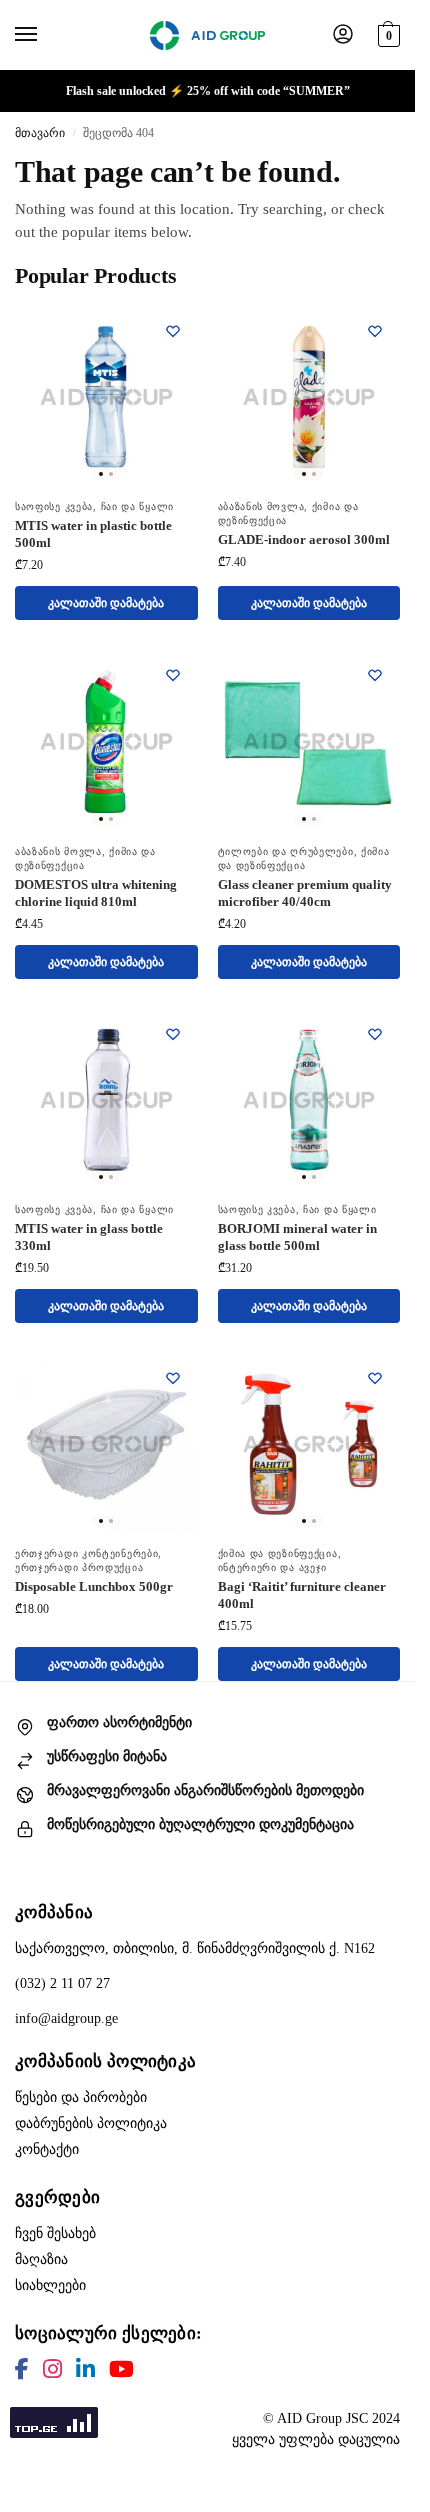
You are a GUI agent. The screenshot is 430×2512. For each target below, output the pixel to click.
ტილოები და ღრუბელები (286, 851)
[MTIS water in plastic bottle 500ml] (106, 397)
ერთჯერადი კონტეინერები (86, 1553)
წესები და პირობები (81, 2097)
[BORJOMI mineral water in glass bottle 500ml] (309, 1100)
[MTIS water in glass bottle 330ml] (106, 1100)
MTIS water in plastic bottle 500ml (93, 534)
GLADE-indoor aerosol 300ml (304, 539)
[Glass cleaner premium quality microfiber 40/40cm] (309, 741)
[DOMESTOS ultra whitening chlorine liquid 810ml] (106, 741)
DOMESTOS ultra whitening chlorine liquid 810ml (96, 893)
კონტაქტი (47, 2149)
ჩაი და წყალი (137, 506)
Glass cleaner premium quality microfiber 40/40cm (305, 893)
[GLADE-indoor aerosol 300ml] (309, 397)
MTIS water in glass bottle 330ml (89, 1237)
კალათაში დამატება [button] (106, 603)
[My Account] (343, 35)
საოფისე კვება (54, 506)
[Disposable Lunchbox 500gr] (106, 1444)
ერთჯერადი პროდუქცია (79, 1567)
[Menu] (45, 35)
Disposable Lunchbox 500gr (94, 1586)
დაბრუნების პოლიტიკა (91, 2123)
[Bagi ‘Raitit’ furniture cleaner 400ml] (309, 1444)
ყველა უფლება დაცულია (316, 2439)
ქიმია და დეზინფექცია (278, 1553)
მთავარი (40, 133)
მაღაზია (41, 2259)
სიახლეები (50, 2285)
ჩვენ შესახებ (55, 2233)
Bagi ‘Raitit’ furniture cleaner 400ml (302, 1595)
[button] (386, 32)
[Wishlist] (173, 331)
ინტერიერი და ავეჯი (273, 1567)
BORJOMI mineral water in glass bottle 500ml (297, 1237)
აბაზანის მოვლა (261, 506)
